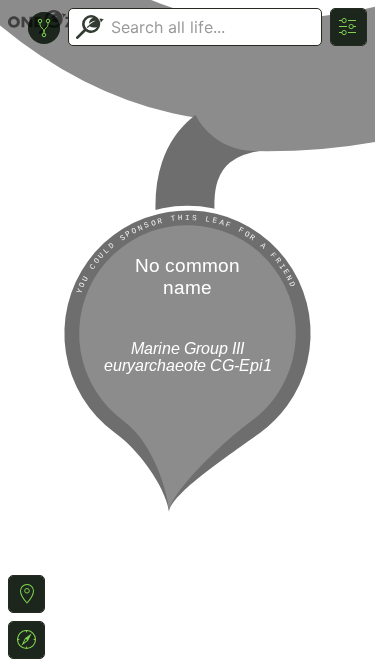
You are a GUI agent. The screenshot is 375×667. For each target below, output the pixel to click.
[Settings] (348, 27)
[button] (26, 594)
